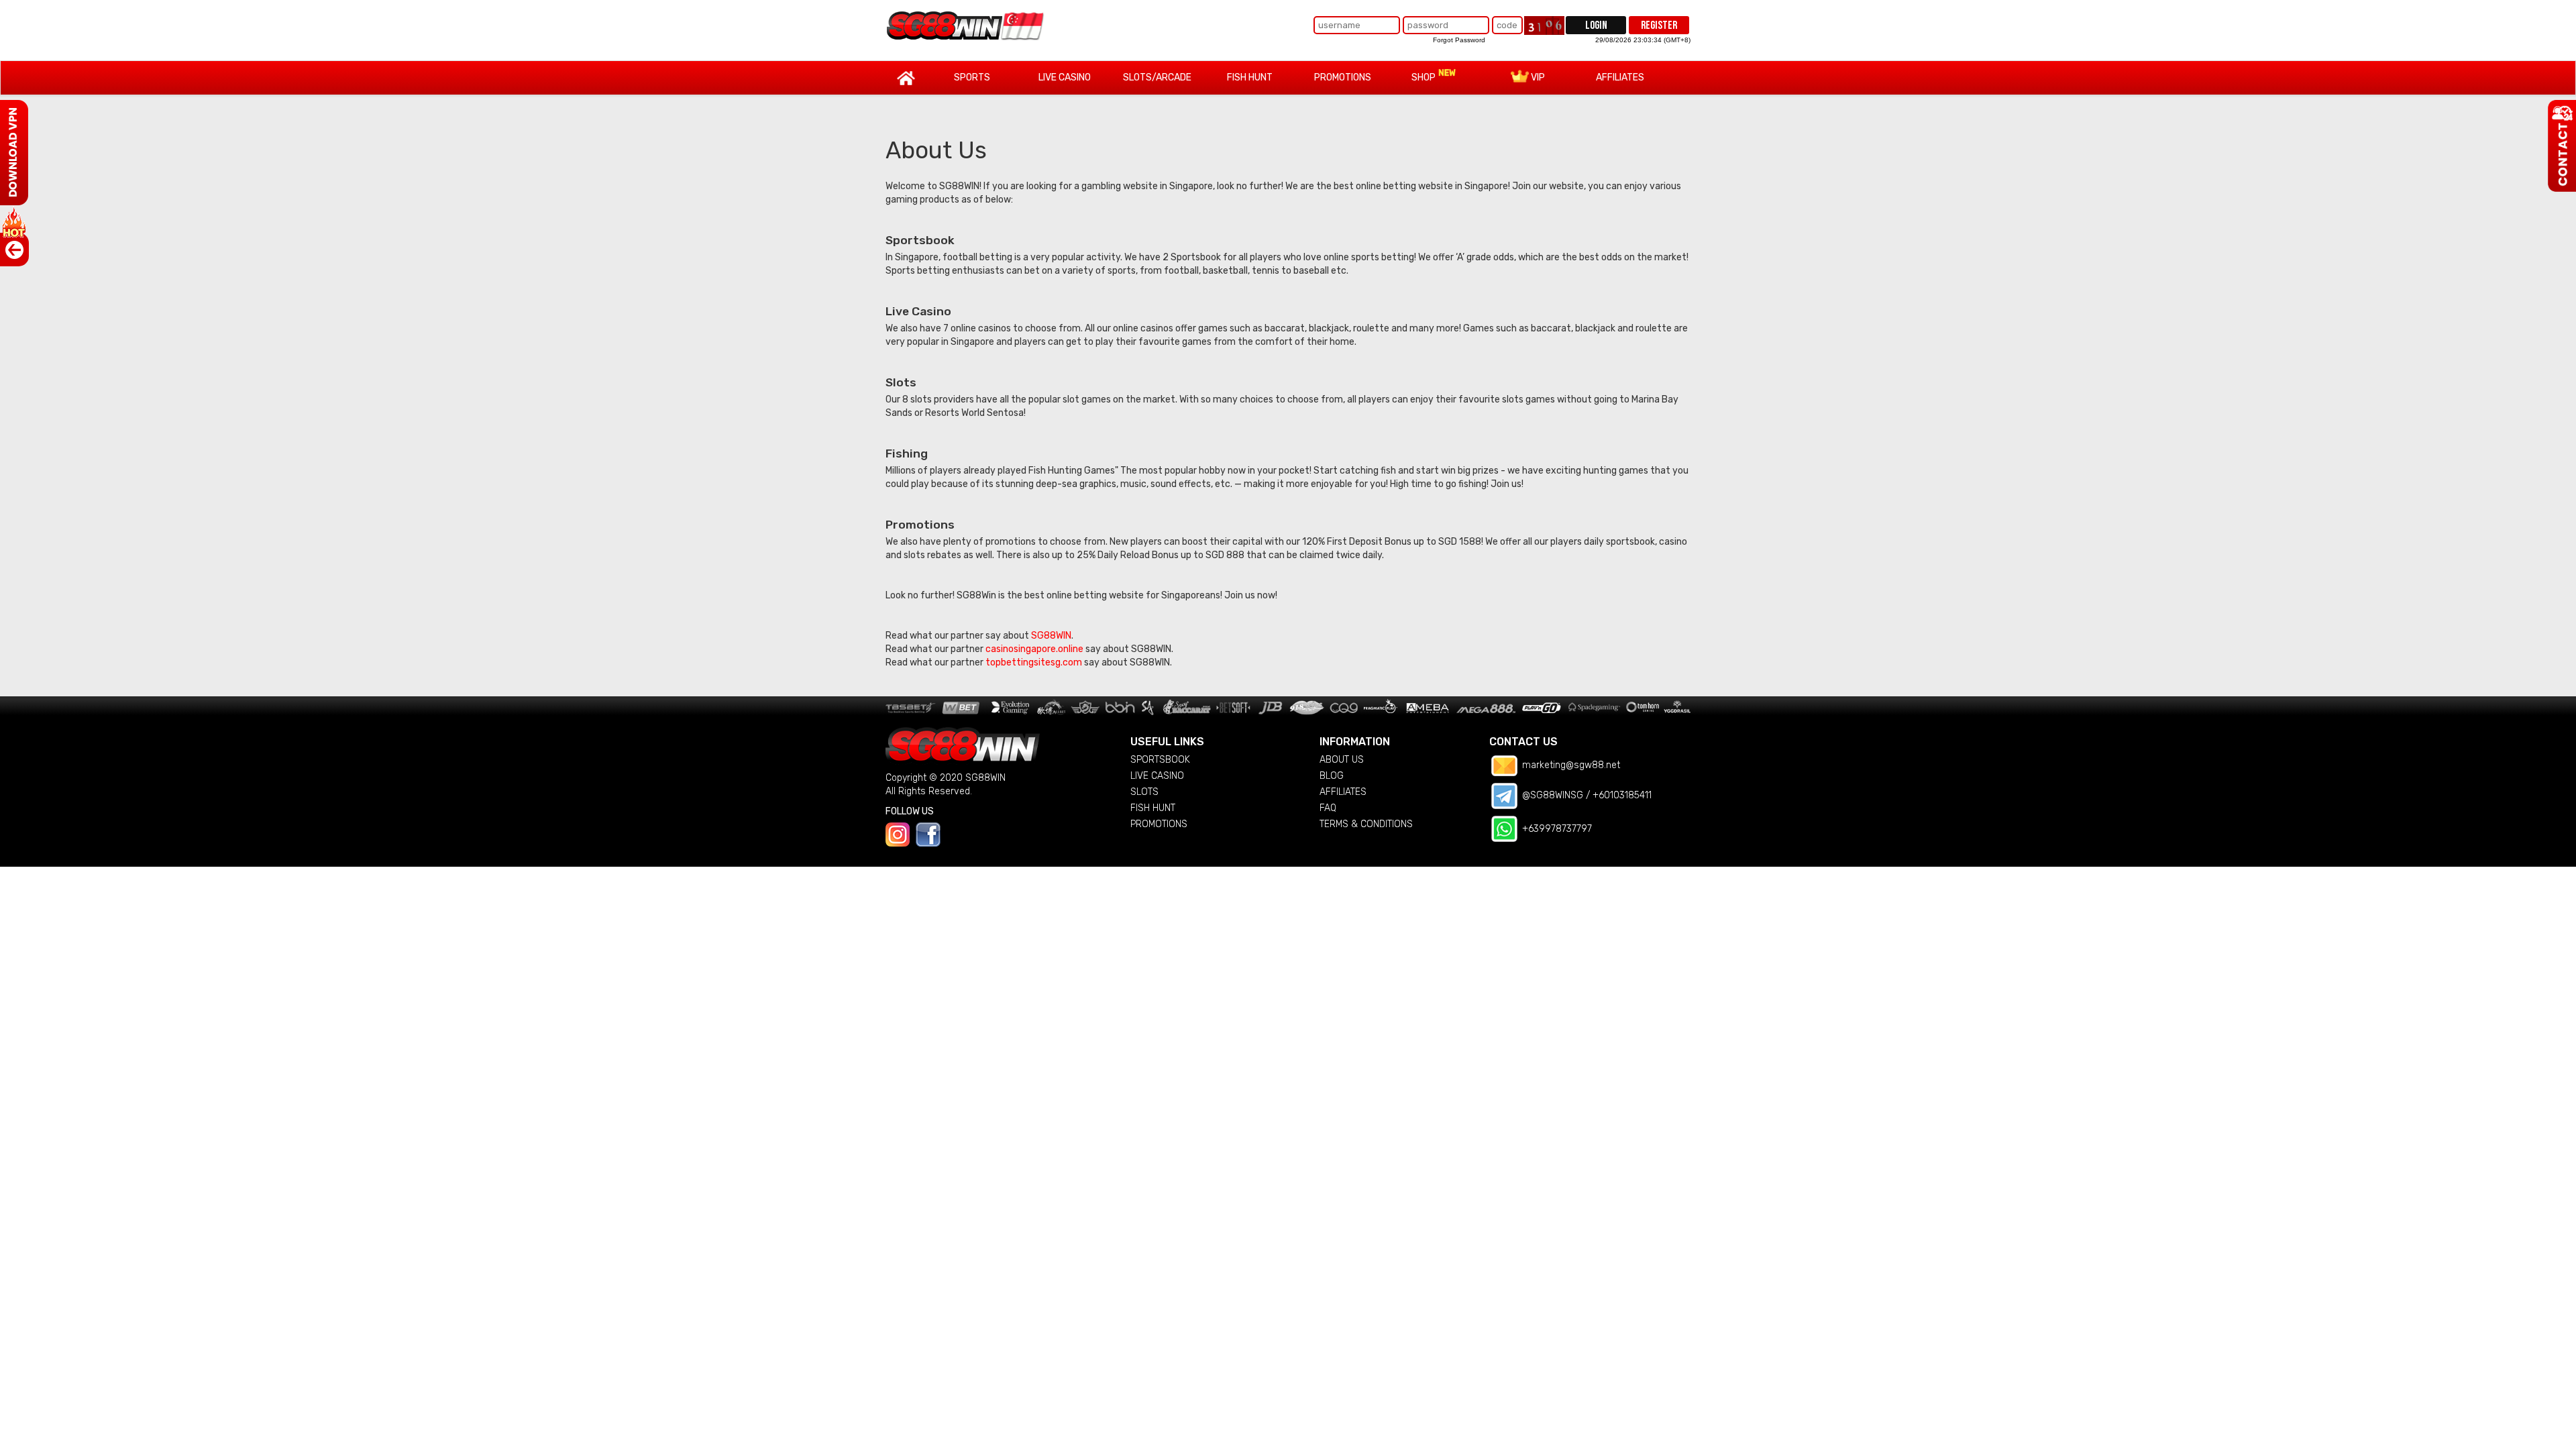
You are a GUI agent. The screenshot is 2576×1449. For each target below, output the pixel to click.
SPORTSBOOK (1160, 760)
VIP (1537, 77)
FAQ (1328, 808)
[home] (966, 25)
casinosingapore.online (1034, 649)
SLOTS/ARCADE (1157, 77)
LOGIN (1596, 25)
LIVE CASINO (1065, 77)
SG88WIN (1051, 636)
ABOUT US (1342, 760)
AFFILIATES (1620, 77)
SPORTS (972, 77)
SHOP (1425, 77)
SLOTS (1144, 792)
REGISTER (1659, 25)
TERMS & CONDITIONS (1366, 824)
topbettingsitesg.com (1034, 662)
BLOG (1332, 776)
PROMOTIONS (1343, 77)
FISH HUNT (1250, 77)
